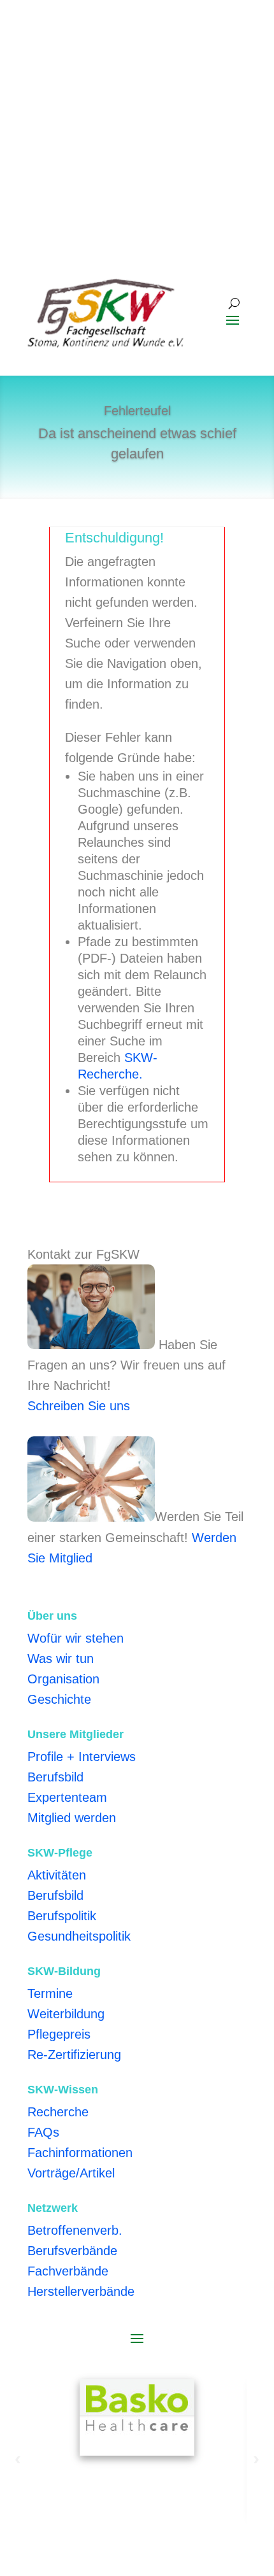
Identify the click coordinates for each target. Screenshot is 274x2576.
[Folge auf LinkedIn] (236, 97)
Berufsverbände (72, 2251)
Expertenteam (67, 1797)
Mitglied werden (72, 1818)
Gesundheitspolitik (79, 1936)
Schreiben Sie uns (79, 1406)
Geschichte (59, 1699)
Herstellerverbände (81, 2291)
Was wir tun (61, 1659)
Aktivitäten (57, 1875)
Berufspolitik (62, 1916)
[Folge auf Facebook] (211, 97)
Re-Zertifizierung (74, 2055)
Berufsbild (55, 1777)
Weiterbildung (66, 2014)
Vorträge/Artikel (71, 2173)
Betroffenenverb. (75, 2230)
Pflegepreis (59, 2034)
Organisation (63, 1679)
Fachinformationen (80, 2153)
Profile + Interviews (82, 1757)
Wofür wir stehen (76, 1638)
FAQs (43, 2132)
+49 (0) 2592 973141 (87, 38)
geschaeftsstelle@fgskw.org (106, 58)
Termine (50, 1993)
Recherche (58, 2112)
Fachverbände (68, 2271)
